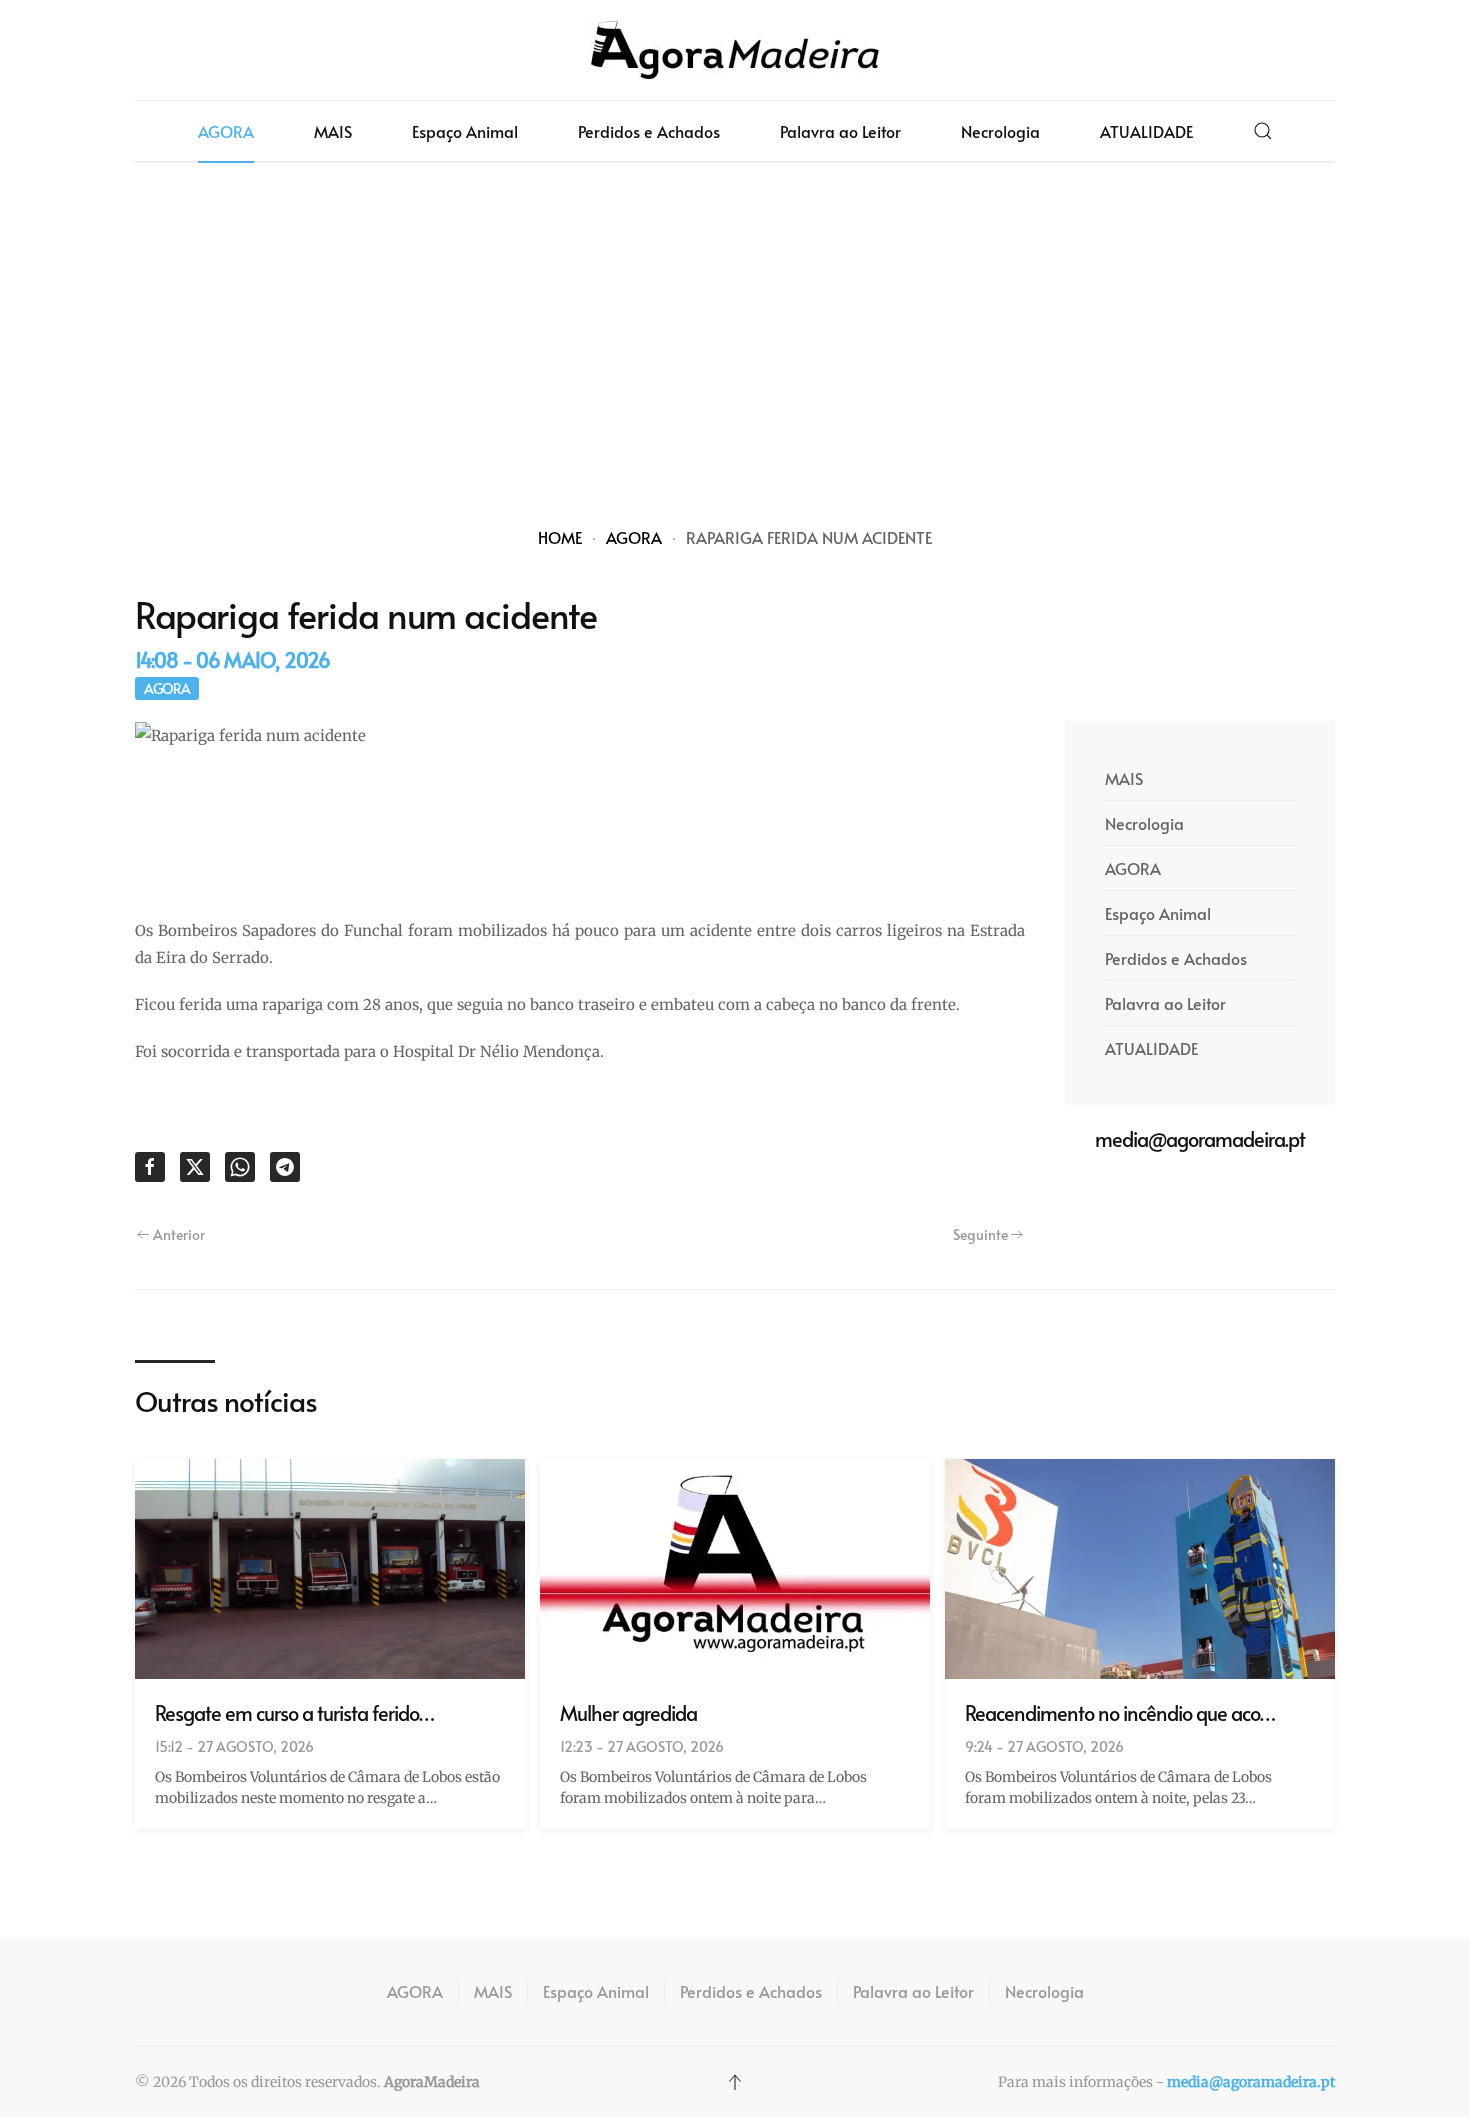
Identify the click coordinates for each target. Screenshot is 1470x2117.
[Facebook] (150, 1167)
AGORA (226, 131)
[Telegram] (285, 1167)
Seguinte (980, 1234)
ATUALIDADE (1146, 131)
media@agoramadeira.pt (1251, 2082)
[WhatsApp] (240, 1167)
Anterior (179, 1234)
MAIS (333, 131)
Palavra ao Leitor (840, 131)
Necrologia (1000, 131)
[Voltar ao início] (735, 50)
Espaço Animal (465, 131)
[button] (1263, 131)
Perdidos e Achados (649, 131)
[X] (195, 1167)
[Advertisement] (735, 343)
